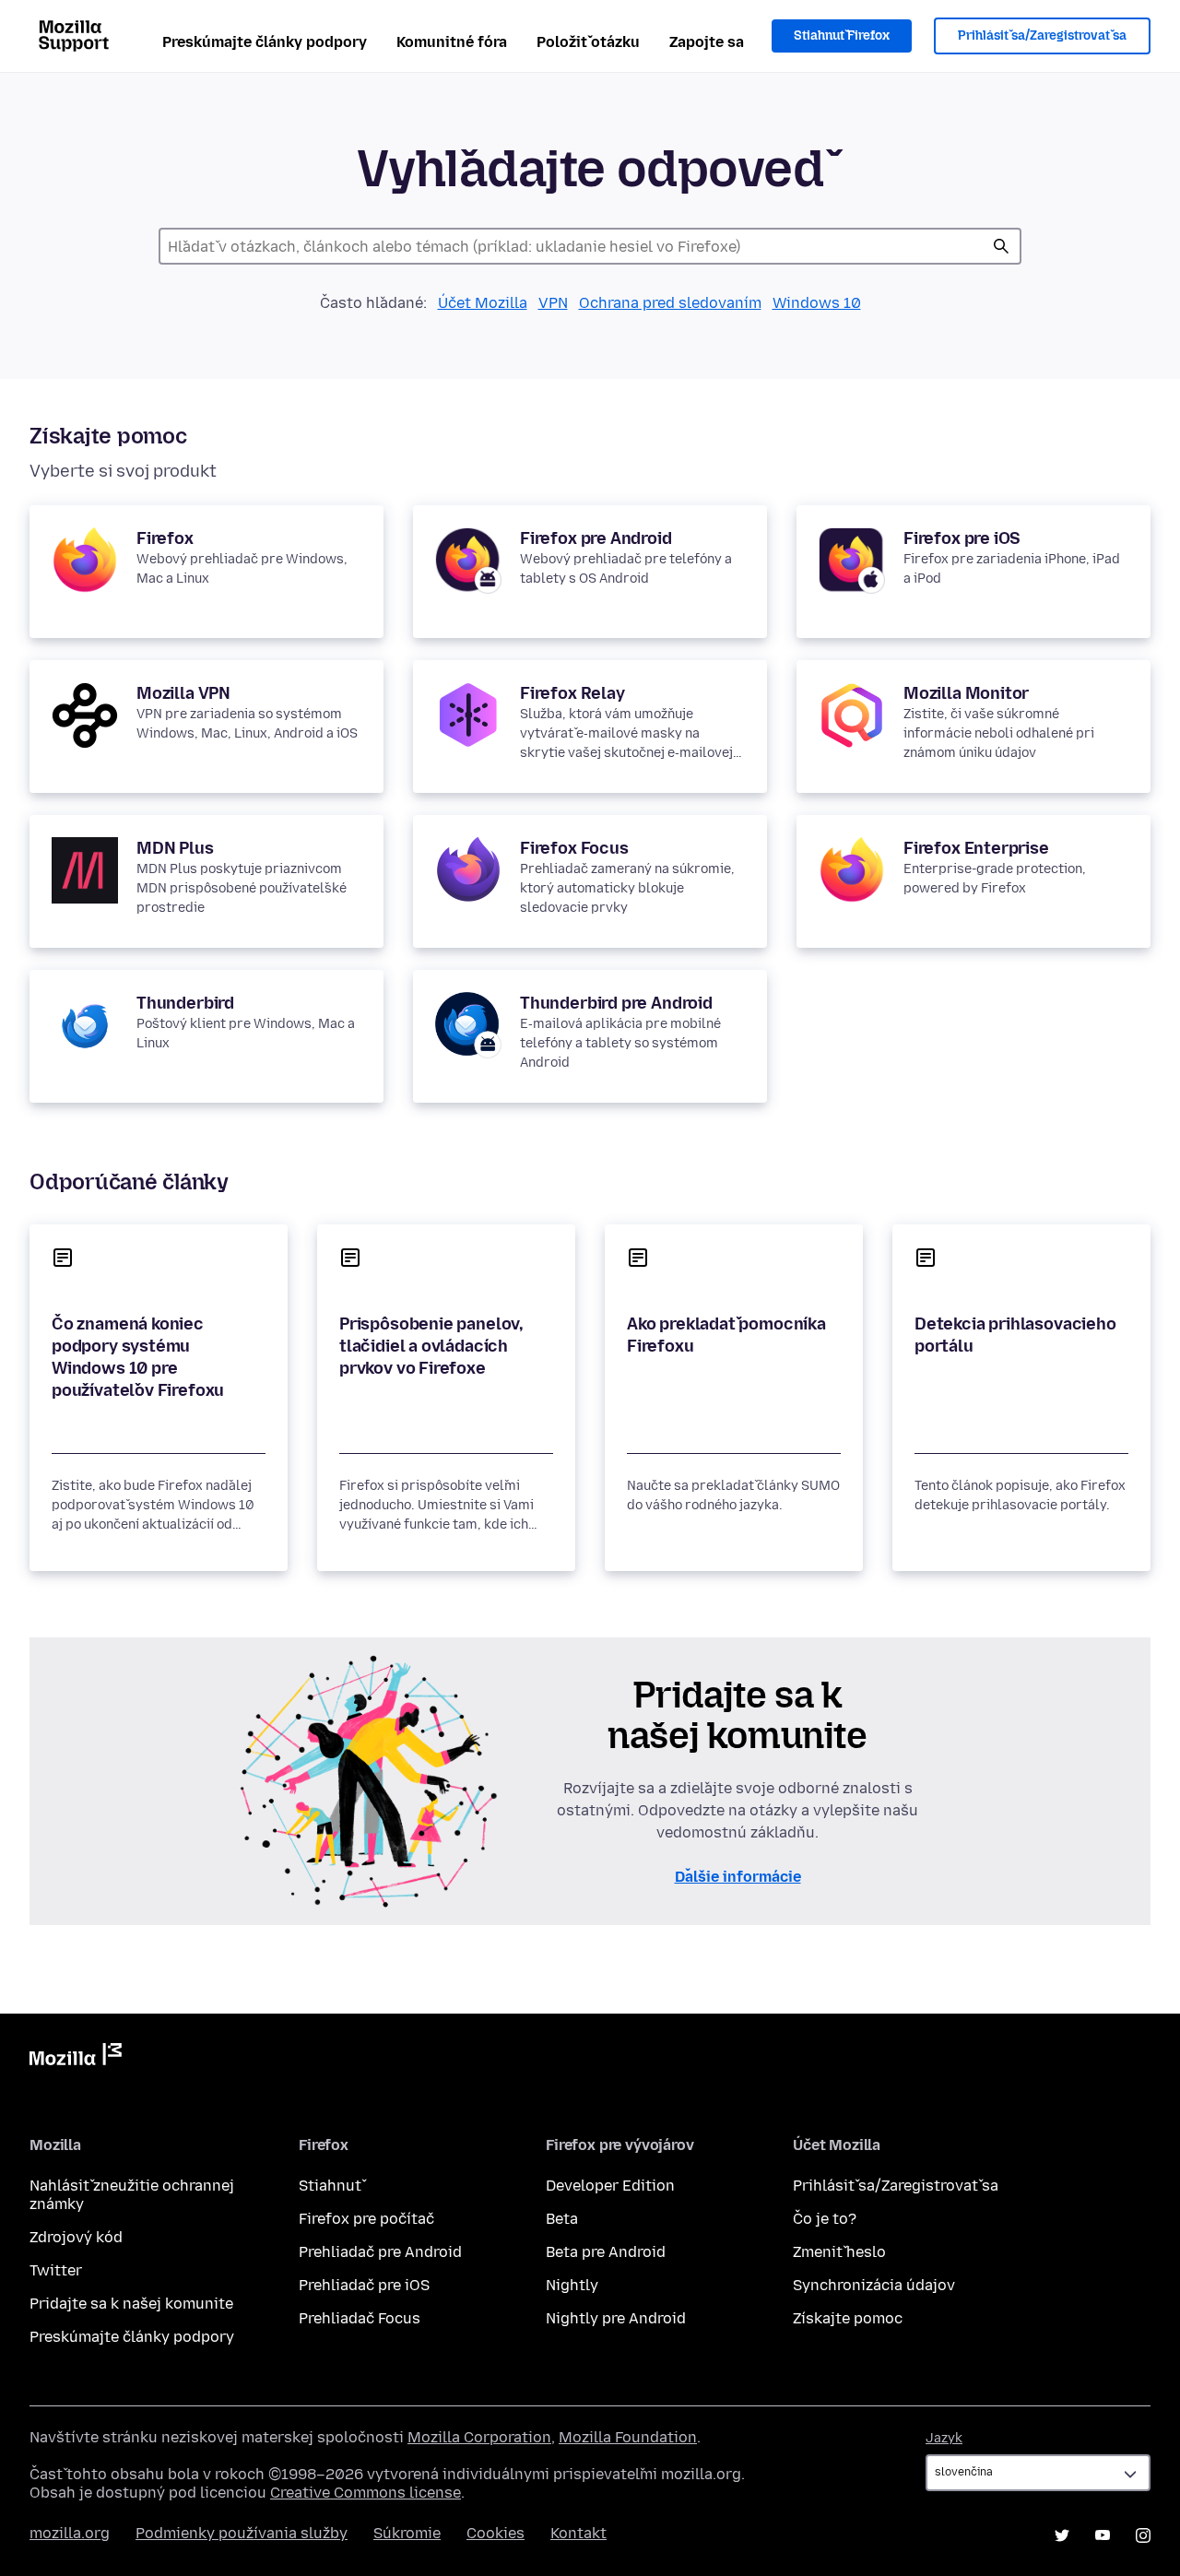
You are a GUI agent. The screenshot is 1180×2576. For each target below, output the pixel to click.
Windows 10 (817, 303)
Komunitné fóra (452, 42)
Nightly (572, 2285)
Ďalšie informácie (738, 1877)
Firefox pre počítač (366, 2219)
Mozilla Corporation (479, 2437)
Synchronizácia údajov (874, 2285)
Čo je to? (825, 2219)
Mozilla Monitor (966, 693)
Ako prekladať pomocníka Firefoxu (726, 1335)
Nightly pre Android (616, 2318)
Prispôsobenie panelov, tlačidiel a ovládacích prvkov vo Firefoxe (431, 1346)
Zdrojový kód (76, 2237)
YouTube (1103, 2535)
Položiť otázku (588, 42)
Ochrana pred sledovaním (670, 303)
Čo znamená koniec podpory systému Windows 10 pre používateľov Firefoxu (138, 1357)
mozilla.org (70, 2533)
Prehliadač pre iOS (364, 2285)
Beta (562, 2219)
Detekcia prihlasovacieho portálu (1015, 1335)
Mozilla (76, 2058)
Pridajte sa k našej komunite (131, 2304)
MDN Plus (175, 848)
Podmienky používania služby (242, 2533)
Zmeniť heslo (839, 2252)
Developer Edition (610, 2186)
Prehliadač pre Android (380, 2252)
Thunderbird (185, 1003)
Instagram (1143, 2535)
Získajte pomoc (848, 2318)
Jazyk (944, 2438)
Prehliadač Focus (360, 2318)
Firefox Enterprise (976, 848)
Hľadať (1001, 246)
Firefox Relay (572, 693)
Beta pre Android (606, 2252)
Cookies (496, 2533)
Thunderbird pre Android (616, 1003)
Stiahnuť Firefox (842, 35)
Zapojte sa (707, 42)
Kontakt (578, 2533)
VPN (553, 303)
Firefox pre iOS (962, 538)
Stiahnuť (330, 2186)
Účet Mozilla (483, 303)
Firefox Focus (574, 848)
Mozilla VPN (183, 693)
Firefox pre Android (596, 538)
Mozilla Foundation (628, 2437)
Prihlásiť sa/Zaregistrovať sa (1042, 35)
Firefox (165, 538)
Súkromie (407, 2533)
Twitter (56, 2270)
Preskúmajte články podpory (265, 42)
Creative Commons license (366, 2493)
